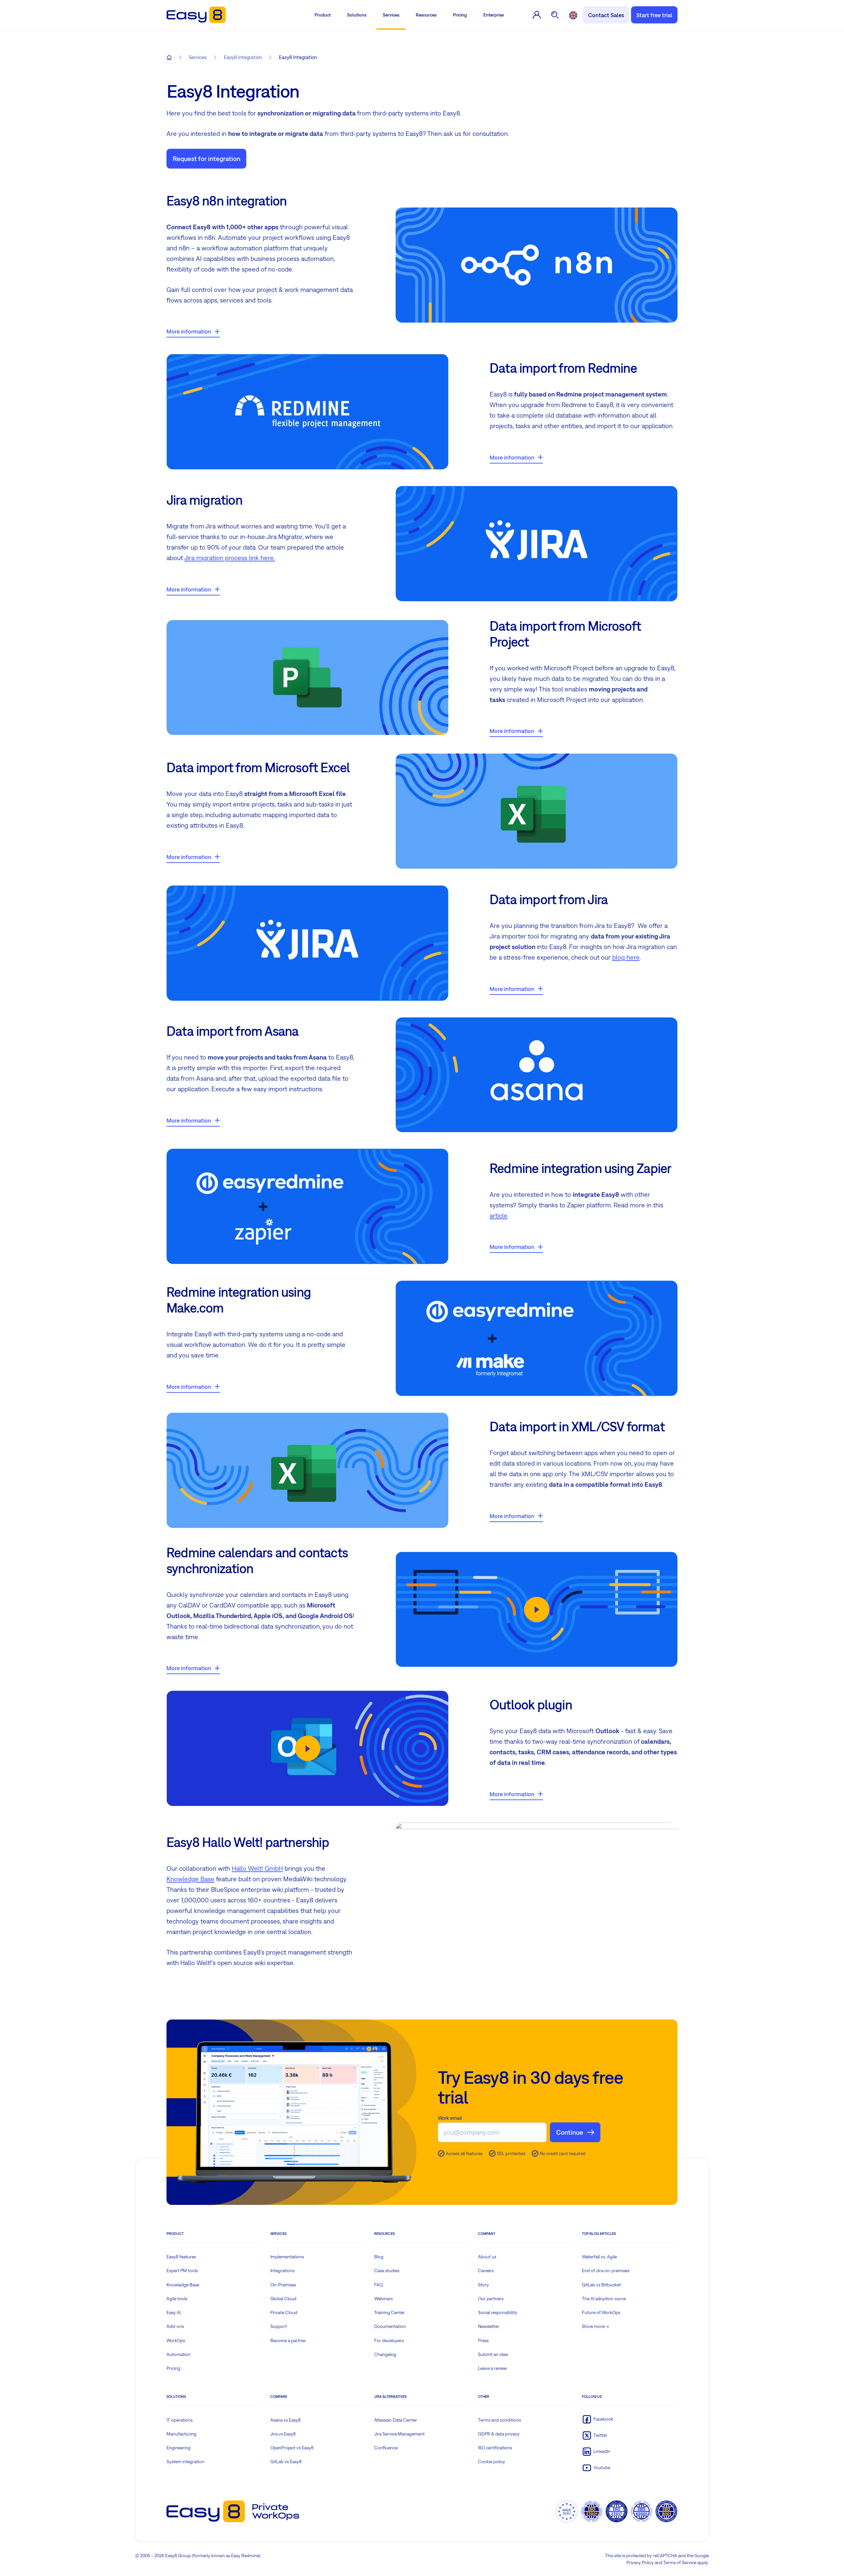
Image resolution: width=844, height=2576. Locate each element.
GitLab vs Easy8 (286, 2462)
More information (189, 331)
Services (391, 15)
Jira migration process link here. (230, 558)
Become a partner (288, 2340)
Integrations (282, 2271)
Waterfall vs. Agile (599, 2257)
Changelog (385, 2354)
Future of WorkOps (601, 2312)
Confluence (386, 2448)
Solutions (357, 15)
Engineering (179, 2448)
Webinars (383, 2299)
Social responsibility (498, 2312)
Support (279, 2326)
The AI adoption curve (604, 2299)
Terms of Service (680, 2562)
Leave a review (492, 2368)
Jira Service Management (399, 2434)
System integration (185, 2462)
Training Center (390, 2312)
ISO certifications (495, 2448)
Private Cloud (284, 2312)
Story (483, 2285)
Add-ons (175, 2326)
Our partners (491, 2299)
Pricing (460, 15)
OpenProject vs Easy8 (292, 2448)
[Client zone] (537, 15)
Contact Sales (606, 15)
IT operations (180, 2420)
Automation (179, 2354)
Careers (486, 2271)
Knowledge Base (190, 1879)
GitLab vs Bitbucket (601, 2285)
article (498, 1215)
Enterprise (494, 15)
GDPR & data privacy (499, 2434)
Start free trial (654, 15)
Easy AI (174, 2312)
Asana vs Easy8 (286, 2420)
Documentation (390, 2326)
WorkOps (176, 2340)
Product (323, 15)
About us (487, 2257)
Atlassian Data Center (396, 2420)
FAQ (379, 2285)
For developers (389, 2340)
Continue (570, 2132)
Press (483, 2340)
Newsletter (489, 2326)
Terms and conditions (499, 2420)
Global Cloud (283, 2299)
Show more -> (595, 2326)
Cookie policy (492, 2462)
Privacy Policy (640, 2562)
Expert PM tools (182, 2271)
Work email (450, 2118)
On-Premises (283, 2285)
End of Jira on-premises (606, 2271)
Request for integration (207, 159)
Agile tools (177, 2299)
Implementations (287, 2257)
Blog (379, 2257)
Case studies (387, 2271)
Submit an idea (493, 2354)
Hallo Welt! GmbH (257, 1868)
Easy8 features (181, 2257)
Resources (426, 15)
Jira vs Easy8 (283, 2434)
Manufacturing (181, 2434)
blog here (626, 957)
